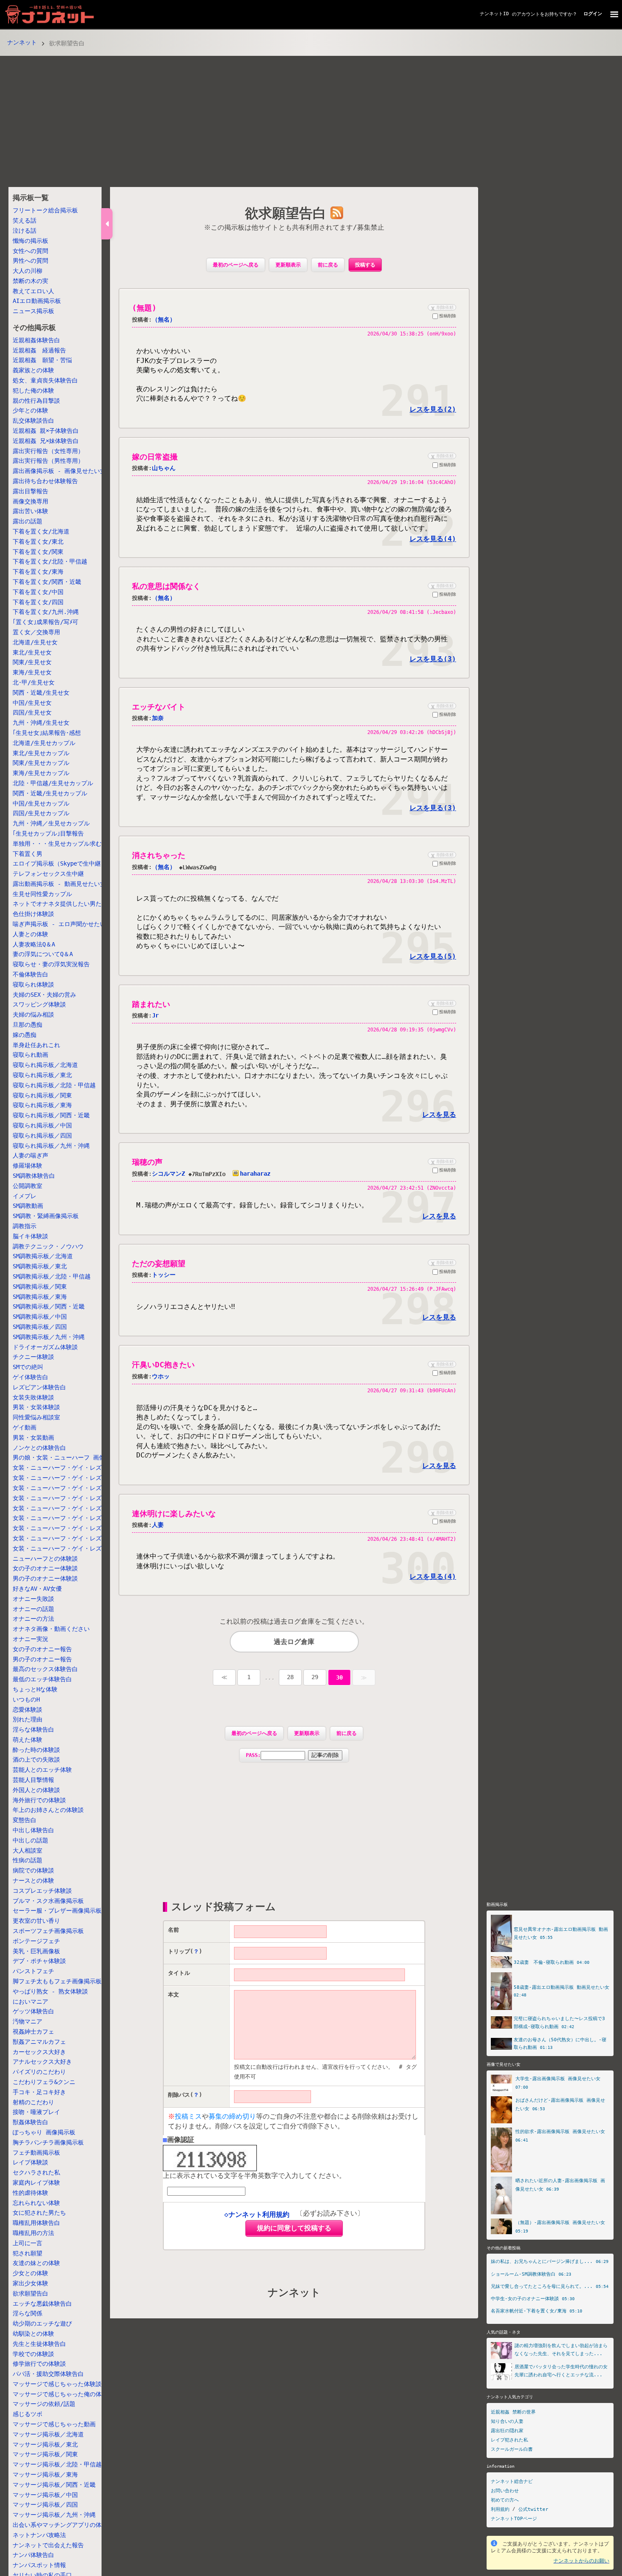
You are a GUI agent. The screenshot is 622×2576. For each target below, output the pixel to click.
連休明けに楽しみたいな (174, 1513)
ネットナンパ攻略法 (39, 2535)
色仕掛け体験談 (33, 914)
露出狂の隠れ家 (507, 2431)
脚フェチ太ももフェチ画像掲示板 (57, 1981)
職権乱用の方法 (33, 2233)
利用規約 (500, 2509)
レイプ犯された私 (509, 2440)
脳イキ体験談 (30, 1236)
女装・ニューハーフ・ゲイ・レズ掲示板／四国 (75, 1538)
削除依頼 (441, 307)
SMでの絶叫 (28, 1367)
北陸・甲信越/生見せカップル (53, 783)
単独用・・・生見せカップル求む (57, 844)
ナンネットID (494, 14)
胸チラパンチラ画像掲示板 (48, 2142)
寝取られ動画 (30, 1055)
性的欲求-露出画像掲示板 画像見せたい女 (560, 2132)
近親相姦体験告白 (36, 340)
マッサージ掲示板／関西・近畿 (54, 2485)
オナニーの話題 (33, 1609)
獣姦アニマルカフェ (39, 2042)
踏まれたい (151, 1004)
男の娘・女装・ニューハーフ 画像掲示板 (68, 1458)
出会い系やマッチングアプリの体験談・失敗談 (75, 2525)
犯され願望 (28, 2253)
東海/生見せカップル (41, 773)
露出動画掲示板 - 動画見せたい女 (59, 884)
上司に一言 (28, 2243)
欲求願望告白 (30, 2293)
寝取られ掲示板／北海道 (45, 1065)
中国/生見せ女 (32, 703)
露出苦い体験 (30, 511)
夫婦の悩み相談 (33, 1015)
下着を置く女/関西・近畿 (47, 582)
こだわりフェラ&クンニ (44, 2082)
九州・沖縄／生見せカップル (51, 823)
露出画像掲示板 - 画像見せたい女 (59, 471)
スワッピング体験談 (39, 1005)
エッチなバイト (159, 707)
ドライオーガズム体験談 (45, 1347)
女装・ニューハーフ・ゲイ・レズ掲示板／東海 (75, 1508)
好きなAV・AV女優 (37, 1589)
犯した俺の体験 (33, 390)
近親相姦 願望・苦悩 (42, 360)
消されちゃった (159, 855)
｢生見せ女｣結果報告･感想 (47, 733)
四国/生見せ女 (32, 713)
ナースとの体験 (33, 1880)
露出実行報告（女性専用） (48, 451)
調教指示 (25, 1226)
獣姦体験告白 (30, 2122)
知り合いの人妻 (507, 2421)
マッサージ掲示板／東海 (45, 2474)
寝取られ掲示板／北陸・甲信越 (54, 1085)
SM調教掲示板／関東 (40, 1287)
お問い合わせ (505, 2491)
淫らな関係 (28, 2313)
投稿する (365, 265)
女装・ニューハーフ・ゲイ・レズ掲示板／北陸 (75, 1488)
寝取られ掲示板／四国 (42, 1135)
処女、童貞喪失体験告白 (45, 380)
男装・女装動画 (33, 1438)
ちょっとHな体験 (35, 1689)
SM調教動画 (28, 1206)
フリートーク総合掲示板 (45, 211)
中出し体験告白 (33, 1830)
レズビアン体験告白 (39, 1387)
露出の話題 (28, 521)
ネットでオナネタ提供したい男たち (60, 904)
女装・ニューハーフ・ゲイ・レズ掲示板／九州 (75, 1548)
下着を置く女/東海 (38, 572)
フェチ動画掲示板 (36, 2153)
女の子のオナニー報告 (42, 1649)
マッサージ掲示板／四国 (45, 2505)
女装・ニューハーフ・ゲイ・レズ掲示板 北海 (75, 1468)
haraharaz (255, 1174)
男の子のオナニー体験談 (45, 1578)
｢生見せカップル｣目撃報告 (48, 833)
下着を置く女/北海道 (41, 531)
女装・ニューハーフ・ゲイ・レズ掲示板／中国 (75, 1528)
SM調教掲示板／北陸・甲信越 (52, 1276)
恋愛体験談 (28, 1710)
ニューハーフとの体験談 (45, 1559)
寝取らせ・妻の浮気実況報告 (51, 965)
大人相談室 (28, 1850)
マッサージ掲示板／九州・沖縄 (54, 2515)
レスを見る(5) (433, 956)
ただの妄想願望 (159, 1263)
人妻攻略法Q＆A (34, 944)
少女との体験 (30, 2273)
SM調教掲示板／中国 (40, 1317)
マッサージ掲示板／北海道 (48, 2434)
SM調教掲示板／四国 (40, 1327)
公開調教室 (28, 1186)
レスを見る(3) (433, 659)
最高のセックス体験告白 (45, 1669)
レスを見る (439, 1115)
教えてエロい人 (33, 291)
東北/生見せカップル (41, 753)
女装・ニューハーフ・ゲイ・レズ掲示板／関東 (75, 1498)
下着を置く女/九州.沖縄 (46, 612)
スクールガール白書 (512, 2449)
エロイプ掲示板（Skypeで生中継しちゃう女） (74, 864)
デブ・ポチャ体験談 (39, 1961)
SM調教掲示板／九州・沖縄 (49, 1337)
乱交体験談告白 (33, 421)
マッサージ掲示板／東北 (45, 2444)
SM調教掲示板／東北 (40, 1266)
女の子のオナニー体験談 (45, 1568)
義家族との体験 (33, 371)
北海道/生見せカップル (44, 743)
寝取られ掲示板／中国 (42, 1125)
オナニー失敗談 (33, 1599)
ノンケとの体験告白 (39, 1448)
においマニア (30, 2001)
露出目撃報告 (30, 491)
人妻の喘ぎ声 (30, 1156)
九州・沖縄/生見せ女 (41, 723)
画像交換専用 (30, 501)
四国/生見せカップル (41, 814)
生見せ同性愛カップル (42, 894)
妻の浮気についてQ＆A (43, 954)
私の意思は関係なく (166, 586)
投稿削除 (448, 316)
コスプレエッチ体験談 (42, 1891)
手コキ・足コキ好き (39, 2092)
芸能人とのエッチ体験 (42, 1770)
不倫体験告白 (30, 974)
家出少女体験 (30, 2283)
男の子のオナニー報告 (42, 1659)
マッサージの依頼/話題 (44, 2404)
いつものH (26, 1699)
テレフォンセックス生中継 (48, 874)
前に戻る (328, 265)
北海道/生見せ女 (35, 642)
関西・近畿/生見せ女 (41, 693)
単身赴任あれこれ (36, 1045)
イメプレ (25, 1196)
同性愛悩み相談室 (36, 1417)
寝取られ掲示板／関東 (42, 1095)
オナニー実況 (30, 1639)
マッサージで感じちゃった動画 (54, 2424)
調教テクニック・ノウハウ (48, 1246)
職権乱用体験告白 (36, 2223)
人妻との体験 (30, 934)
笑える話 (25, 220)
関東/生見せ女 (32, 663)
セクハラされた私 (36, 2172)
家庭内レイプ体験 (36, 2183)
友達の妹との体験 (36, 2263)
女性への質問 (30, 251)
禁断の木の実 (30, 281)
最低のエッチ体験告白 (42, 1679)
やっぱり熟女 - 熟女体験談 (50, 1991)
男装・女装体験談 (36, 1408)
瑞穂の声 (147, 1162)
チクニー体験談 (33, 1357)
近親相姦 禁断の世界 (513, 2412)
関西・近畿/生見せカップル (50, 793)
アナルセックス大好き (42, 2062)
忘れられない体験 (36, 2203)
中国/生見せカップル (41, 803)
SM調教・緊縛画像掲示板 (46, 1216)
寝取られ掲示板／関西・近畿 (51, 1115)
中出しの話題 (30, 1840)
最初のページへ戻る (236, 265)
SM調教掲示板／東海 (40, 1297)
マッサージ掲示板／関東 (45, 2454)
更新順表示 (288, 265)
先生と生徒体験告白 (39, 2344)
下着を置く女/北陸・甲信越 (50, 562)
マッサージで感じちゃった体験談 (57, 2384)
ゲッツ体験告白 (33, 2011)
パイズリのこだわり (39, 2072)
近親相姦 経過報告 (39, 350)
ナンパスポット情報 (39, 2565)
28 (290, 1677)
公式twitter (533, 2509)
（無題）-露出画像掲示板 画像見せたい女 (560, 2223)
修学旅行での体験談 (39, 2364)
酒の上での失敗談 (36, 1759)
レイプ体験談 (30, 2162)
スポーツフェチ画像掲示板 (48, 1931)
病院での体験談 (33, 1870)
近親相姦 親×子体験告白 (46, 431)
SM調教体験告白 (34, 1176)
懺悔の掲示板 (30, 241)
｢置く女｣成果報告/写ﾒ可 (45, 622)
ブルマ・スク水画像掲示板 (48, 1901)
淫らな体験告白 (33, 1729)
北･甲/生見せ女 (34, 682)
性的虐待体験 (30, 2193)
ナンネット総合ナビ (512, 2481)
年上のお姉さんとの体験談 (48, 1810)
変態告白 (25, 1820)
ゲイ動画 (25, 1427)
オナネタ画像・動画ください (51, 1629)
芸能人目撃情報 (33, 1780)
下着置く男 (28, 854)
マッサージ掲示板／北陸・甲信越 (57, 2464)
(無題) (144, 308)
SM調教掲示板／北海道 (43, 1256)
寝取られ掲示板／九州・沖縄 (51, 1146)
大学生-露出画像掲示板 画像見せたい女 (558, 2079)
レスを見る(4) (433, 539)
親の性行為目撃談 (36, 401)
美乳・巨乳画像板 (36, 1951)
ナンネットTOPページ (514, 2519)
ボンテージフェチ (36, 1941)
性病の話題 (28, 1860)
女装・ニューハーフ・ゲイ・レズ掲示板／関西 (75, 1518)
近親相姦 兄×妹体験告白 (46, 441)
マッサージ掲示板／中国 (45, 2495)
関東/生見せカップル (41, 763)
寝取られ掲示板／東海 (42, 1105)
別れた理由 (28, 1719)
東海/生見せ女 (32, 672)
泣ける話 (25, 231)
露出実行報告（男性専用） (48, 461)
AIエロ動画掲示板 (37, 301)
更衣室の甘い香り (36, 1921)
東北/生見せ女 (32, 652)
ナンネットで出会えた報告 (48, 2545)
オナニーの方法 (33, 1619)
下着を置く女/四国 (38, 602)
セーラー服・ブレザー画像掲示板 (57, 1911)
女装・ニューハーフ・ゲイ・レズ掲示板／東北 (75, 1478)
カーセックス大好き (39, 2052)
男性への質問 (30, 261)
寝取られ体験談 (33, 984)
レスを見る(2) (433, 409)
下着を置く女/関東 (38, 552)
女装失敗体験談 (33, 1397)
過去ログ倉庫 (294, 1642)
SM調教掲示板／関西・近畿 (49, 1307)
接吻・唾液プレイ (36, 2112)
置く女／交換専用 (36, 632)
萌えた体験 (28, 1740)
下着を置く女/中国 (38, 592)
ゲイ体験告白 (30, 1377)
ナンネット (22, 42)
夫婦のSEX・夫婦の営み (44, 995)
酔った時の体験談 (36, 1750)
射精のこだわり (33, 2102)
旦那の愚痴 (28, 1025)
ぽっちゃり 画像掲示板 (44, 2132)
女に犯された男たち (39, 2213)
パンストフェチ (33, 1971)
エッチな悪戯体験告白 (42, 2304)
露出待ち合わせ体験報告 (45, 481)
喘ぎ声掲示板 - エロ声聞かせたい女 (62, 924)
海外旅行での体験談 (39, 1800)
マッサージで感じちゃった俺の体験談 (63, 2394)
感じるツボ (28, 2414)
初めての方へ (505, 2500)
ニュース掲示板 (33, 311)
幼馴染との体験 (33, 2334)
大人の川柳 (28, 271)
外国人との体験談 (36, 1790)
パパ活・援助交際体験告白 (48, 2374)
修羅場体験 (28, 1166)
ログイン (593, 14)
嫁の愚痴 (25, 1035)
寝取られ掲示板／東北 (42, 1075)
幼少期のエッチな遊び (42, 2323)
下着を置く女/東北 (38, 542)
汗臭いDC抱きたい (163, 1365)
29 (315, 1677)
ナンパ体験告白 (33, 2555)
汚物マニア (28, 2021)
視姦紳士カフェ (33, 2032)
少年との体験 (30, 411)
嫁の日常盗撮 (155, 457)
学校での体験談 (33, 2354)
